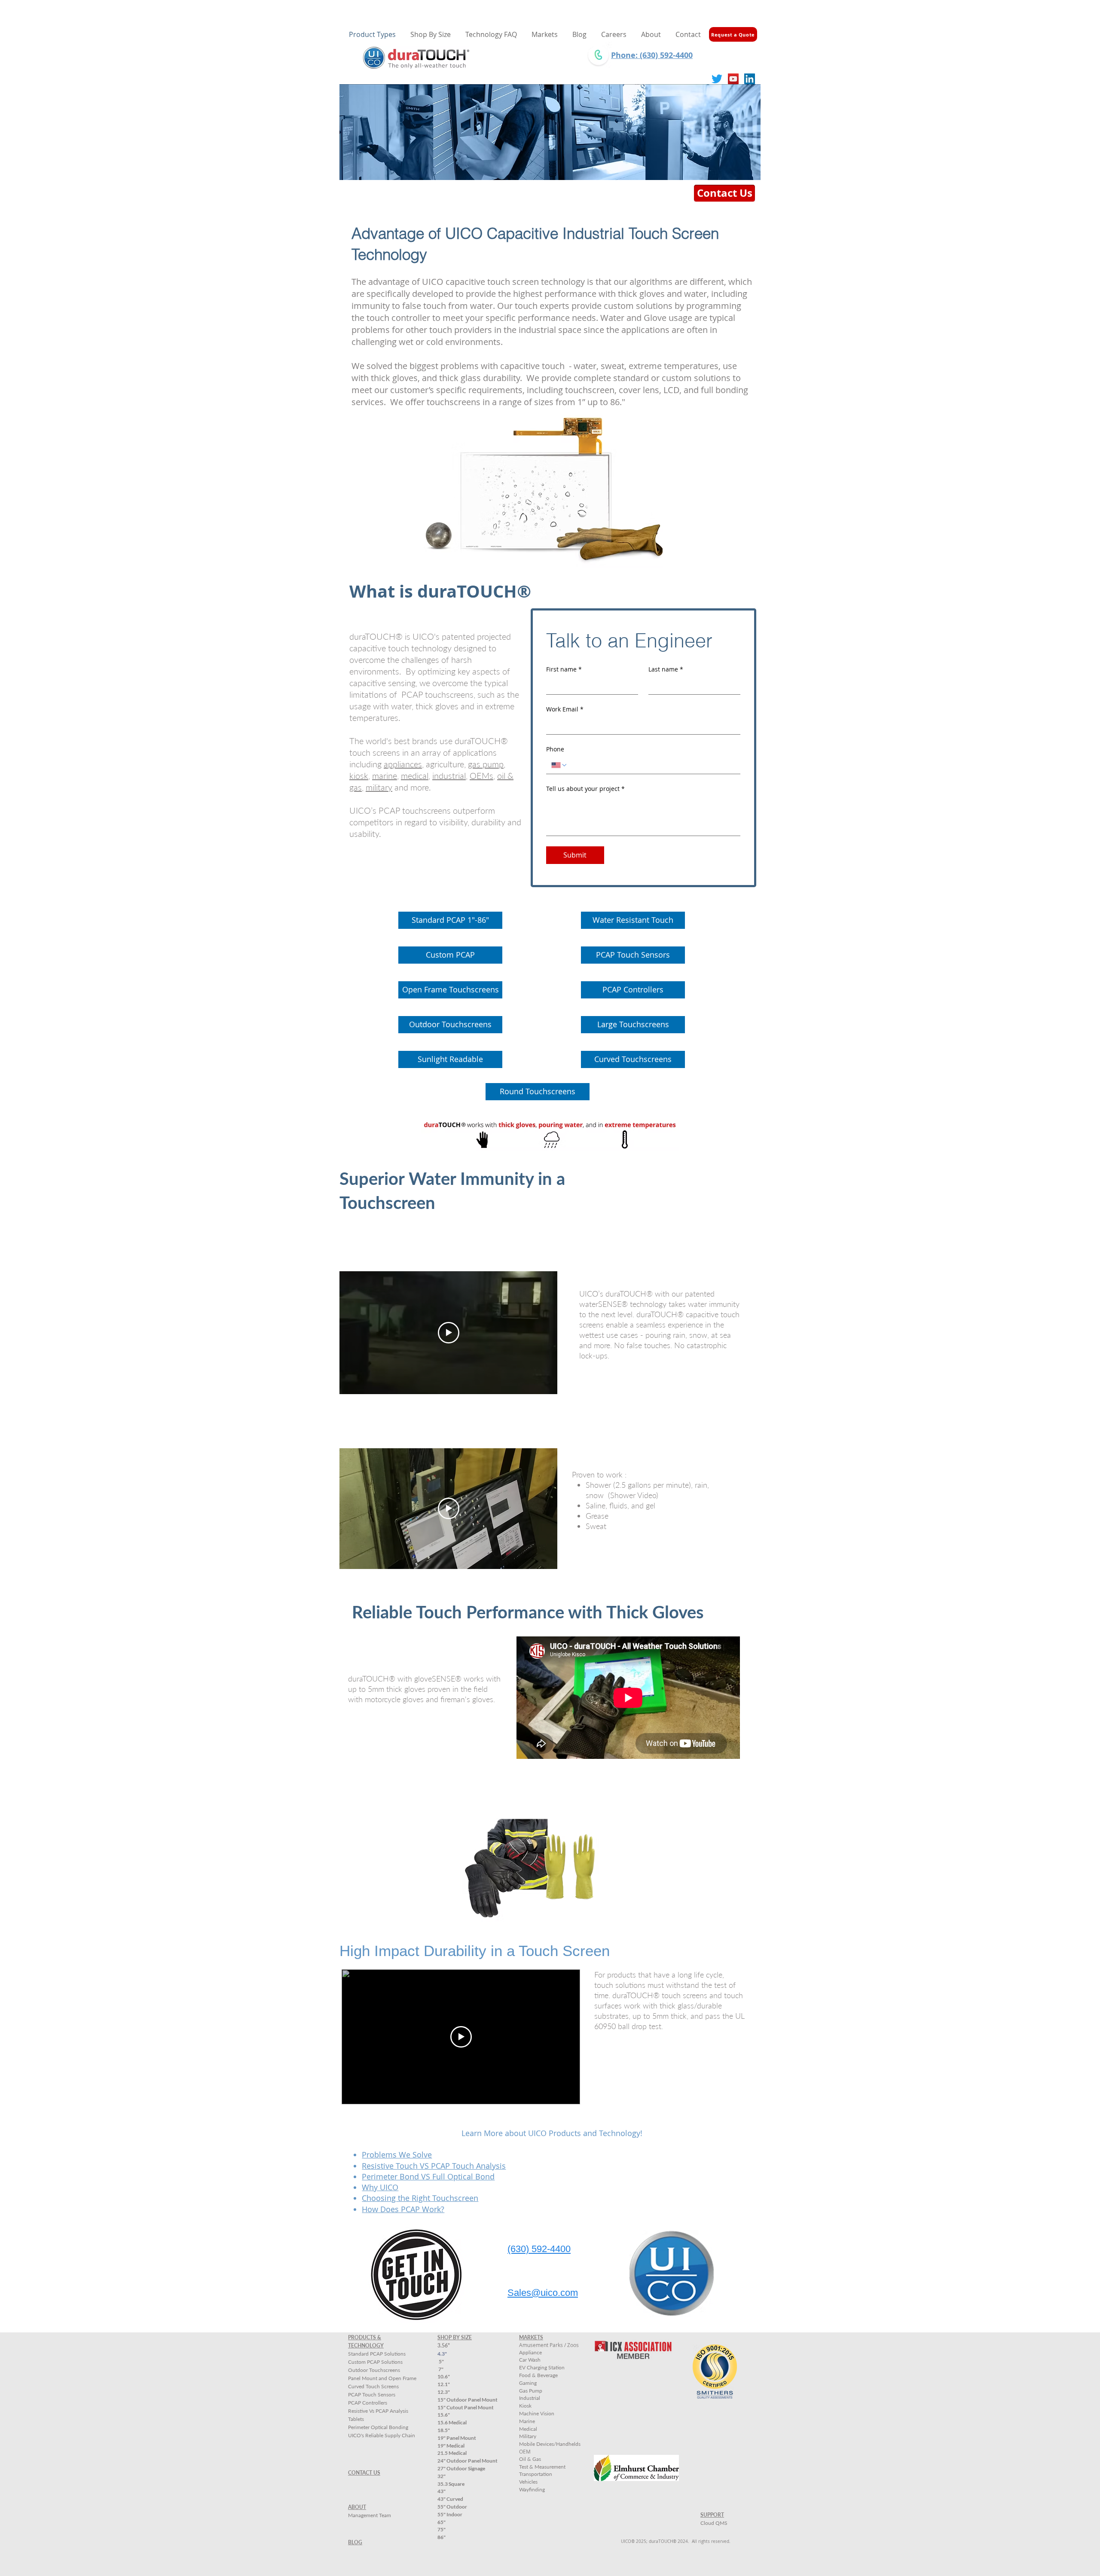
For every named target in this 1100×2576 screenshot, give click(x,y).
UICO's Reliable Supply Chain (382, 2435)
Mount (466, 2407)
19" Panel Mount (457, 2438)
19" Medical (451, 2446)
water (401, 706)
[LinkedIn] (750, 79)
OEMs (481, 775)
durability (488, 822)
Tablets (356, 2419)
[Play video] (449, 1333)
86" (442, 2537)
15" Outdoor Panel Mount (467, 2400)
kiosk (359, 775)
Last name (666, 669)
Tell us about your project (585, 789)
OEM (525, 2451)
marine (385, 775)
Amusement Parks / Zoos (549, 2345)
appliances (403, 764)
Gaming (528, 2383)
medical (415, 775)
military (379, 787)
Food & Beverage (538, 2375)
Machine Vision (537, 2413)
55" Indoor (450, 2514)
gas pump (486, 764)
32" (442, 2476)
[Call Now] (598, 55)
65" (442, 2522)
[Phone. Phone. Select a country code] (559, 765)
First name (564, 669)
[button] (431, 34)
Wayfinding (532, 2489)
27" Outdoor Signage (461, 2468)
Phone (555, 749)
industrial (449, 775)
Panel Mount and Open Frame (382, 2378)
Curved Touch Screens (373, 2386)
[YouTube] (733, 79)
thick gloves (437, 706)
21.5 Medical (452, 2453)
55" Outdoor (452, 2507)
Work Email (565, 709)
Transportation (536, 2474)
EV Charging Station (542, 2367)
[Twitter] (717, 79)
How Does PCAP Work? (403, 2209)
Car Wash (530, 2360)
